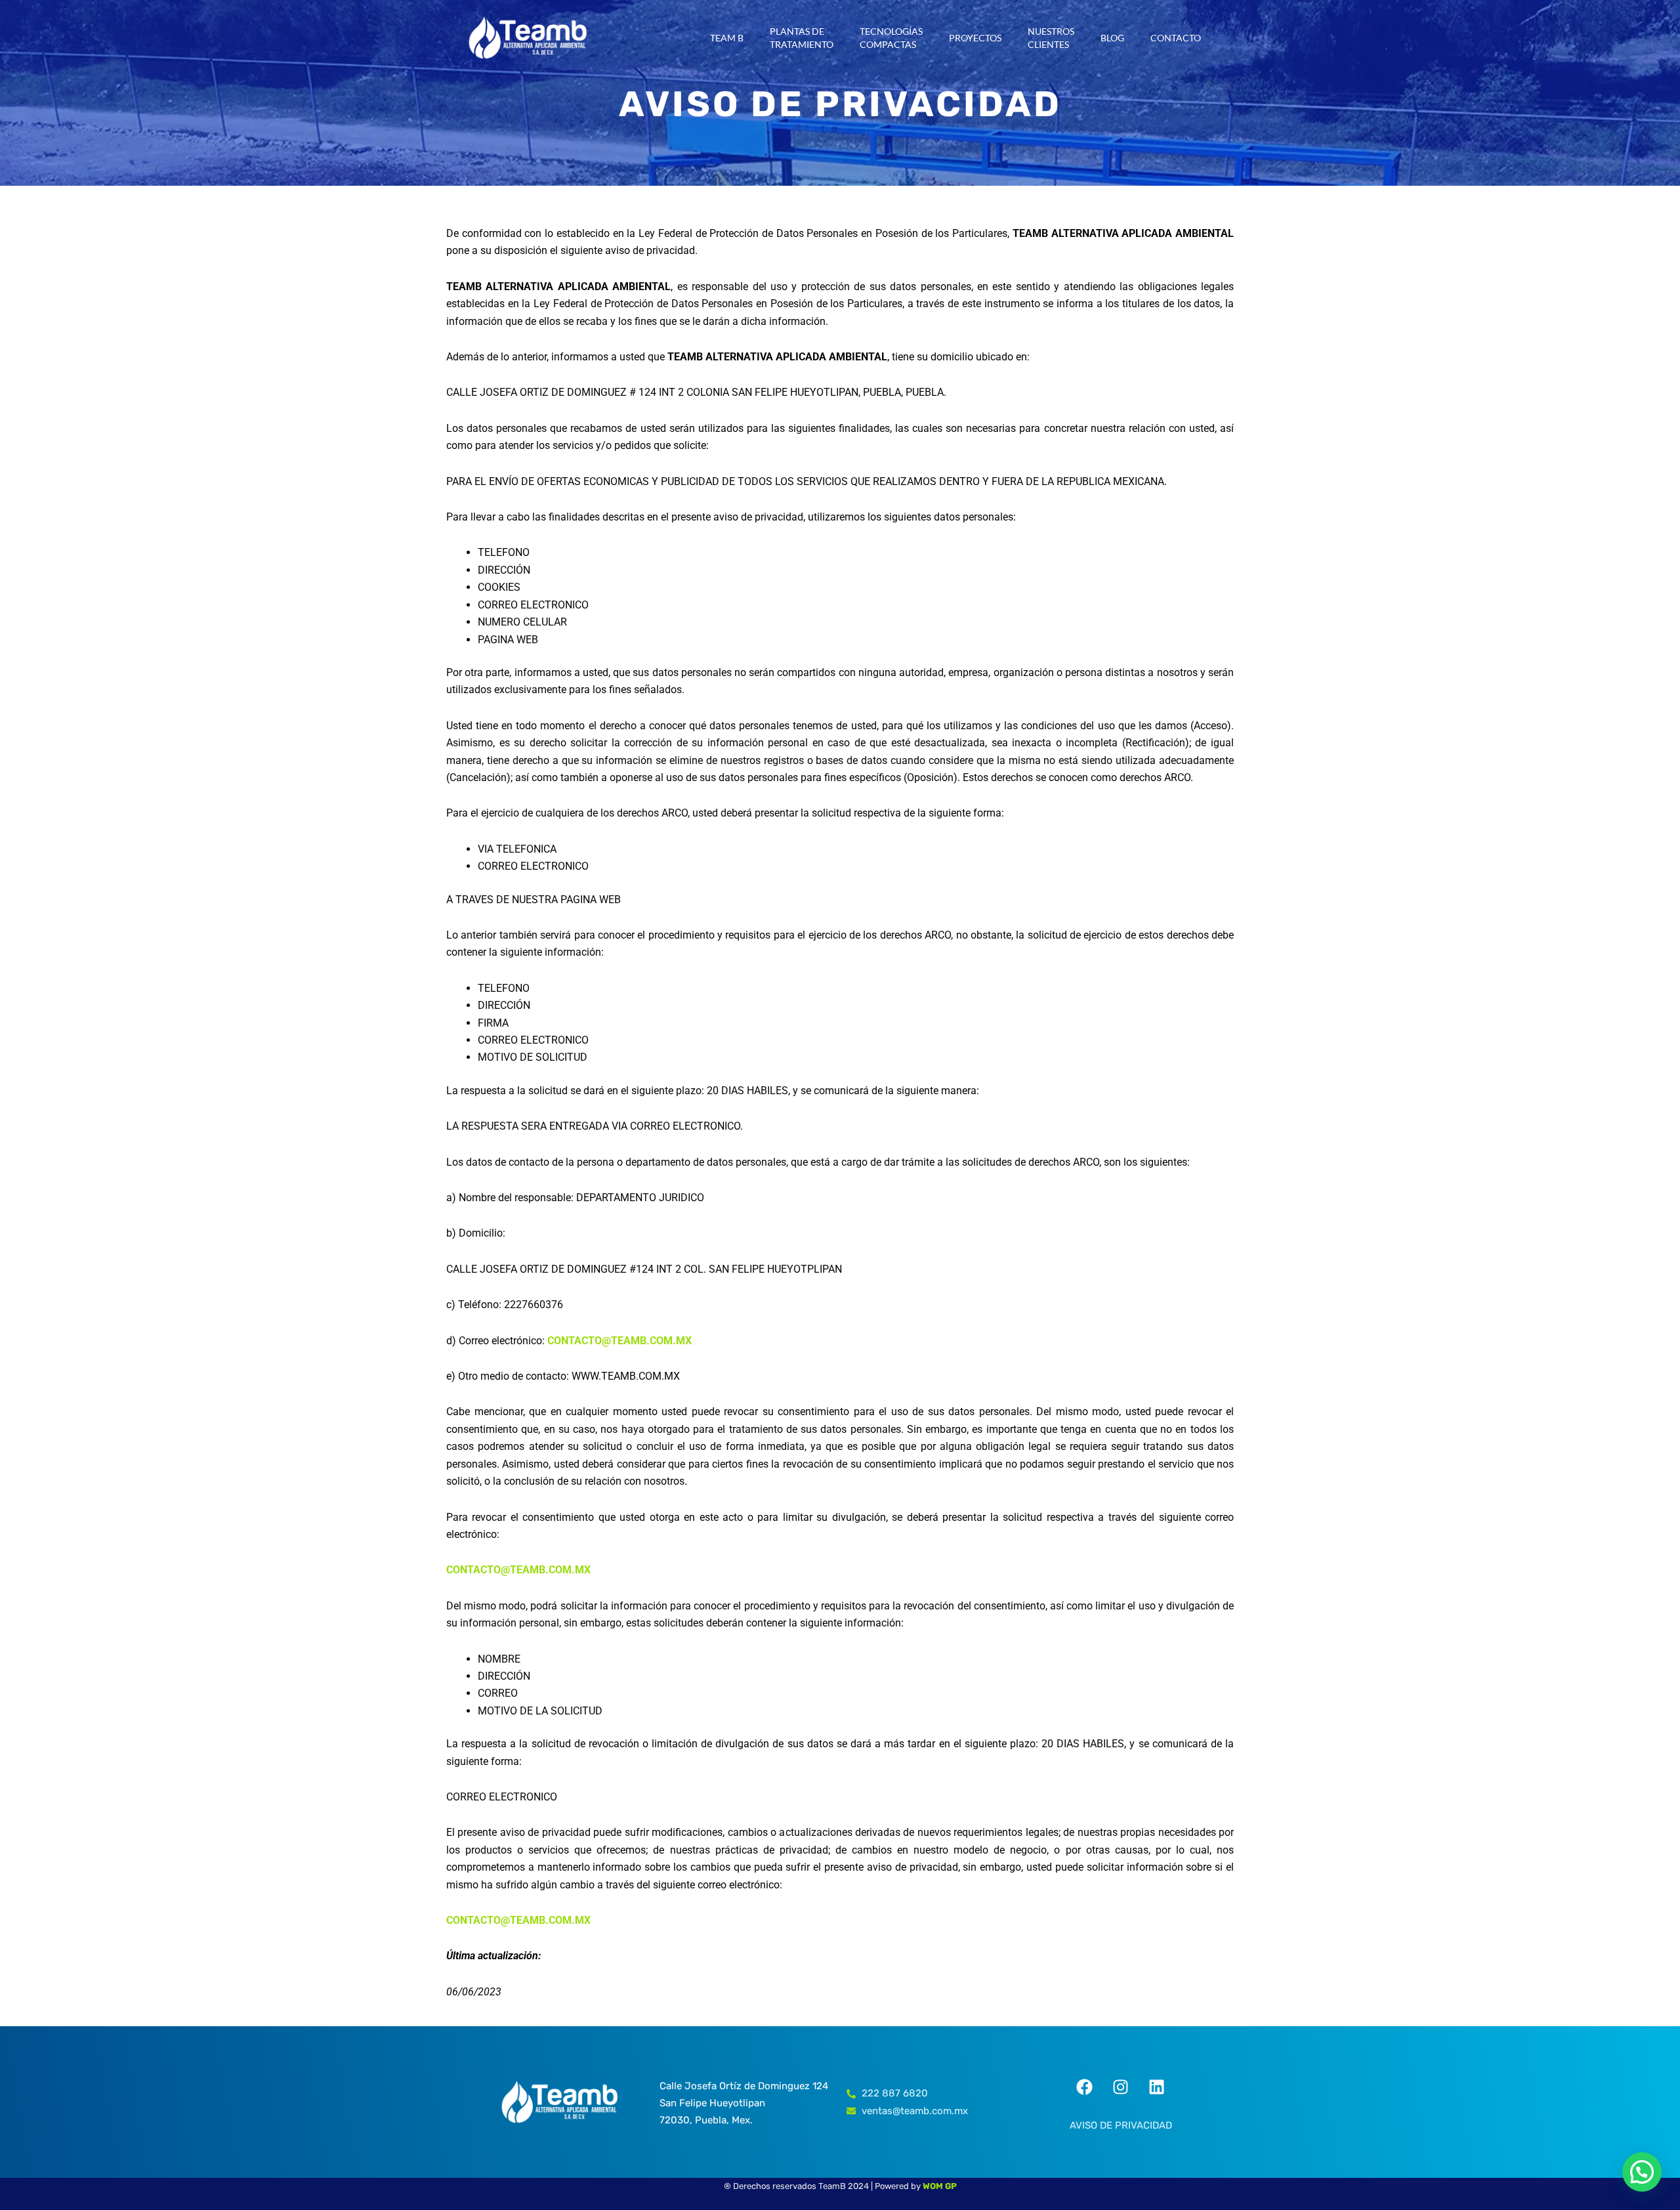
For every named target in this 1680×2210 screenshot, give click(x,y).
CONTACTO (1176, 38)
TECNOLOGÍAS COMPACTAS (891, 38)
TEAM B (727, 38)
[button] (1642, 2172)
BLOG (1112, 38)
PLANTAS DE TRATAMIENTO (802, 38)
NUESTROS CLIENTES (1051, 38)
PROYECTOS (975, 38)
